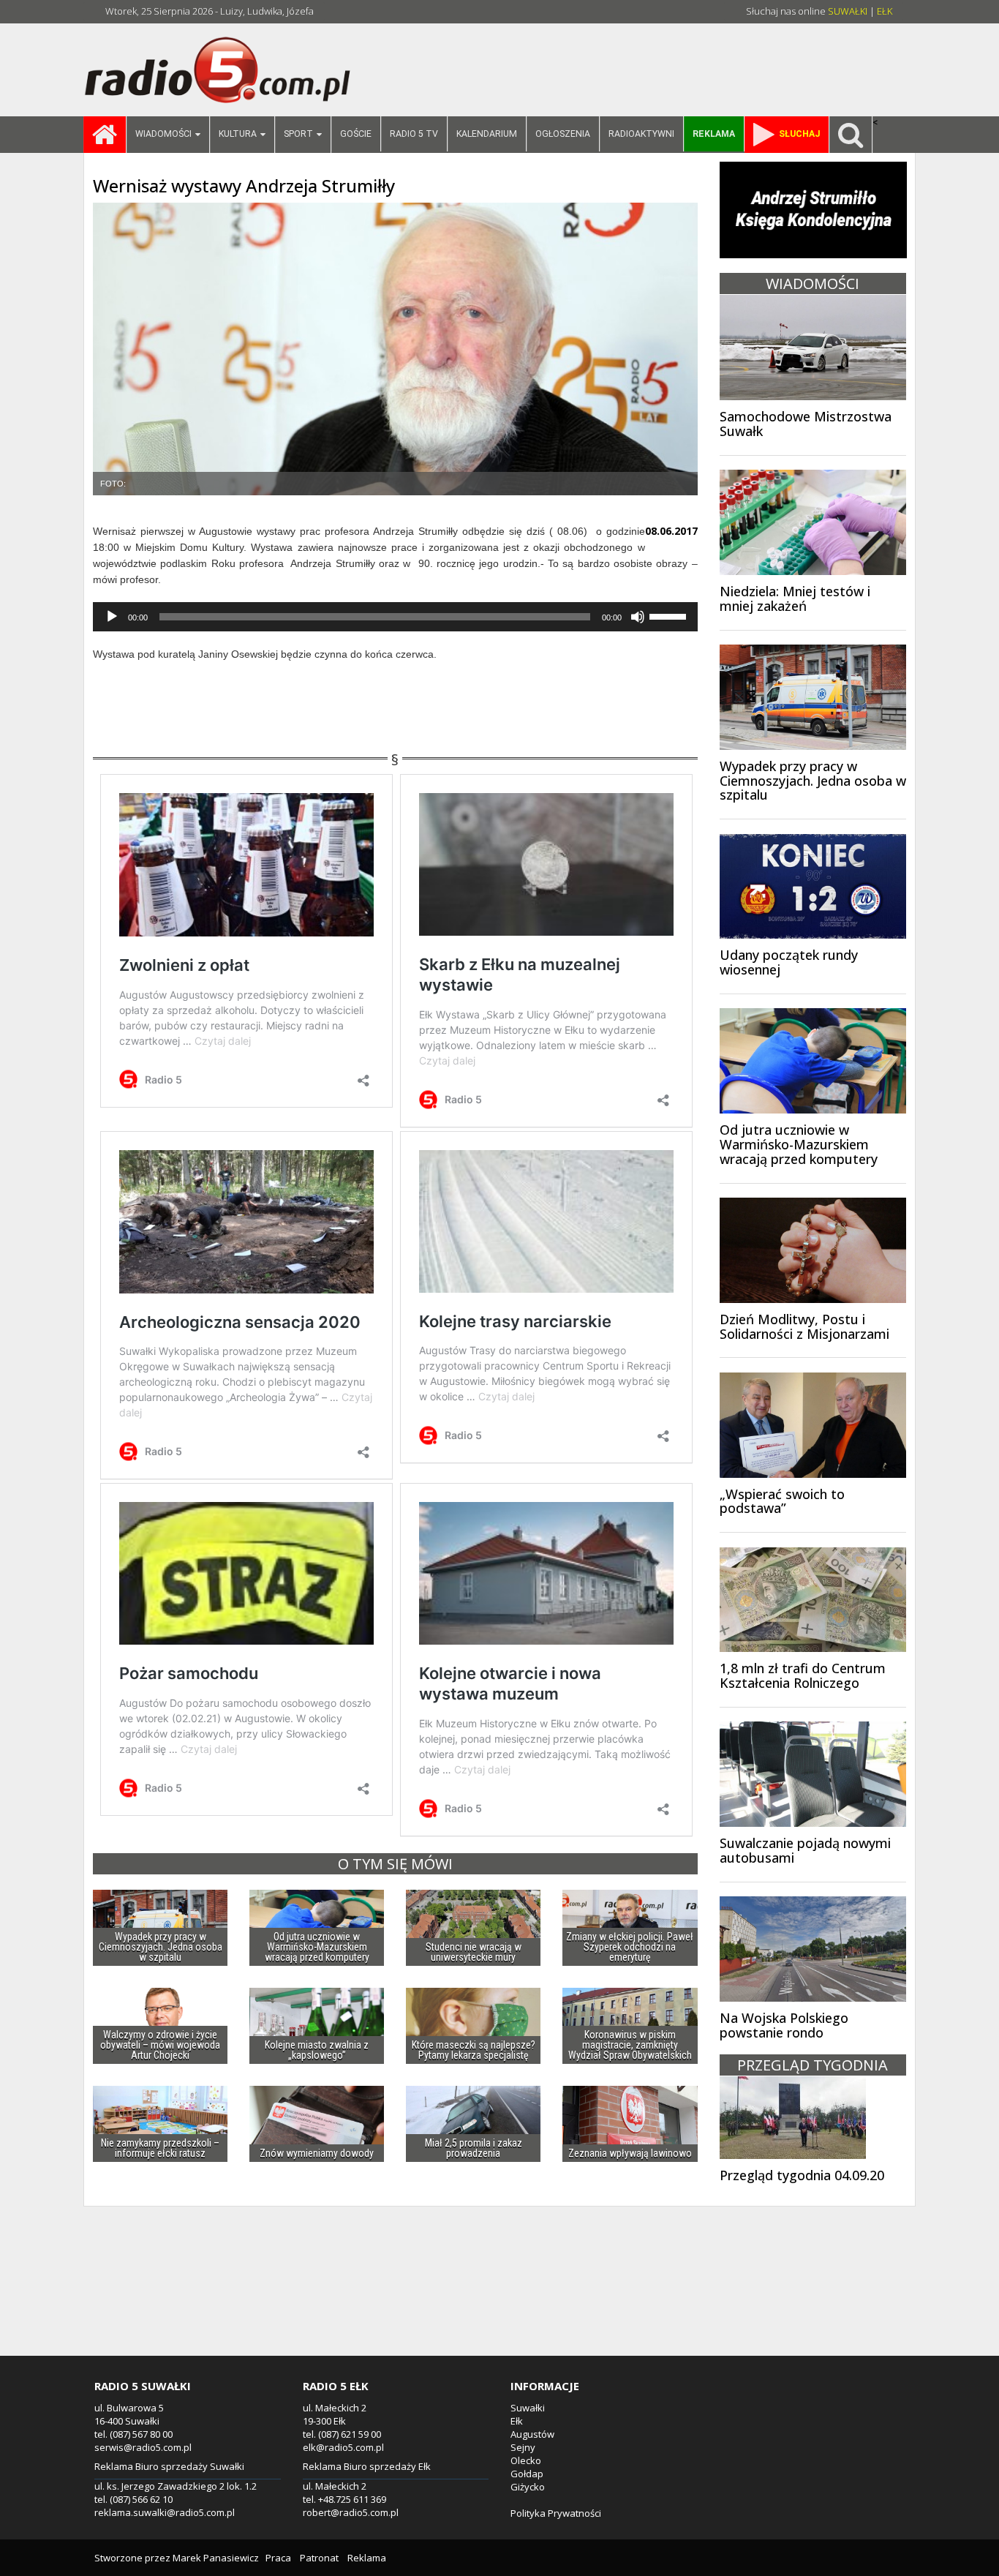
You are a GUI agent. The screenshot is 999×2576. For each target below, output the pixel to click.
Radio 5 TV (414, 134)
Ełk (517, 2421)
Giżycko (528, 2487)
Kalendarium (487, 134)
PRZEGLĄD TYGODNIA (813, 2065)
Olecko (526, 2460)
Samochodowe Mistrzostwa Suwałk (806, 424)
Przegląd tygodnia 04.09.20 (802, 2175)
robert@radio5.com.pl (351, 2512)
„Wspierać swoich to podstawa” (782, 1501)
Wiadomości (163, 134)
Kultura (238, 134)
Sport (298, 134)
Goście (356, 134)
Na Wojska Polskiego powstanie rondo (784, 2025)
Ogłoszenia (563, 134)
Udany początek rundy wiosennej (789, 962)
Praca (278, 2558)
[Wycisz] (638, 617)
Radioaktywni (641, 134)
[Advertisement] (499, 2298)
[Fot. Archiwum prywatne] (395, 349)
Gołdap (527, 2474)
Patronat (319, 2558)
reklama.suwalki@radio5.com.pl (165, 2512)
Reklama (367, 2558)
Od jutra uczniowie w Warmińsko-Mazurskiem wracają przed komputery (799, 1144)
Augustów (532, 2434)
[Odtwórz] (112, 617)
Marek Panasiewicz (216, 2558)
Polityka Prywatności (556, 2513)
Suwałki (528, 2408)
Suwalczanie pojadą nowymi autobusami (805, 1850)
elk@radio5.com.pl (343, 2447)
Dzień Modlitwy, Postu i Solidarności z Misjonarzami (804, 1326)
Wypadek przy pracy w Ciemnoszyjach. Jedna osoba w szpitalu (813, 781)
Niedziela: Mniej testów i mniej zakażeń (795, 598)
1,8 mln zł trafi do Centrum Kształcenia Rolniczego (803, 1675)
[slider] (670, 615)
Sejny (523, 2447)
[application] (395, 617)
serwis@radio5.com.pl (143, 2447)
